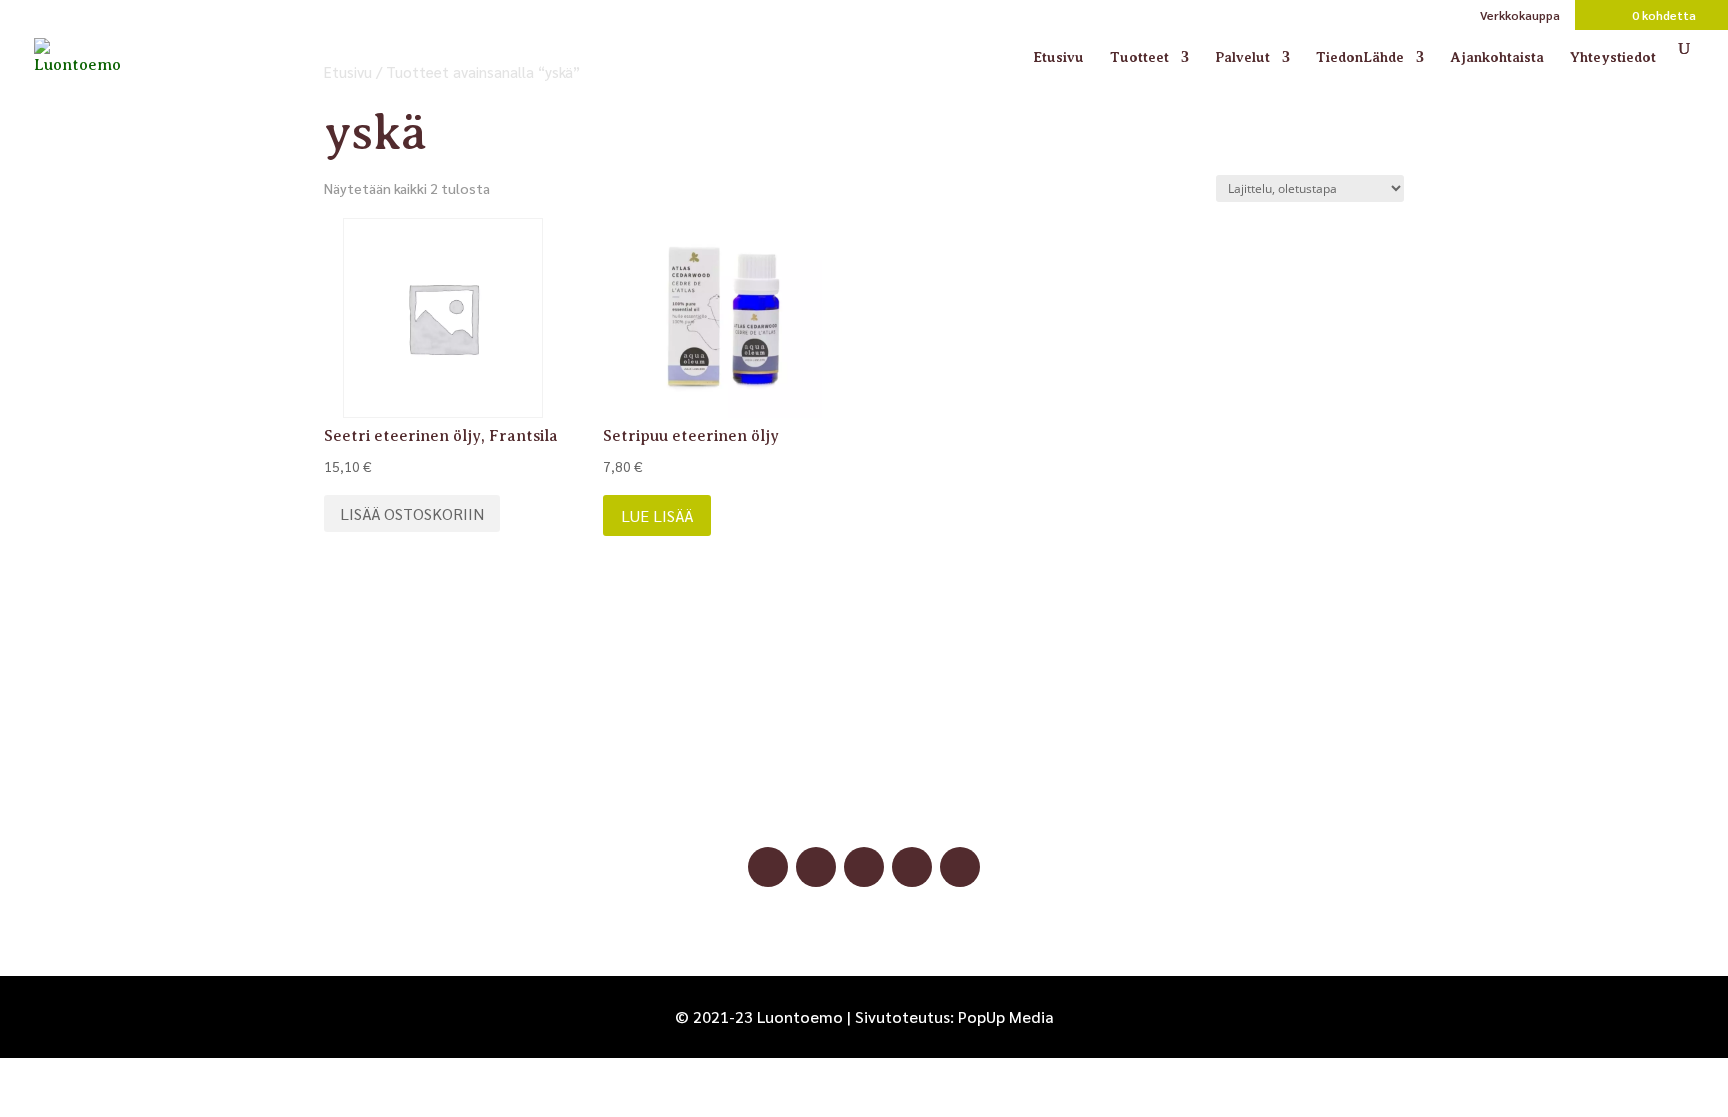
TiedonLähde (1360, 57)
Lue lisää (657, 515)
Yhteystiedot (1613, 57)
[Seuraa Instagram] (816, 867)
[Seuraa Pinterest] (864, 867)
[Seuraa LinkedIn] (912, 867)
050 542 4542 (864, 776)
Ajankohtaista (1497, 57)
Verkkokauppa (1520, 16)
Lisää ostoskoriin (412, 513)
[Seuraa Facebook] (768, 867)
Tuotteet (1139, 57)
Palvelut (1242, 57)
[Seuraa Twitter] (960, 867)
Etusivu (1058, 57)
